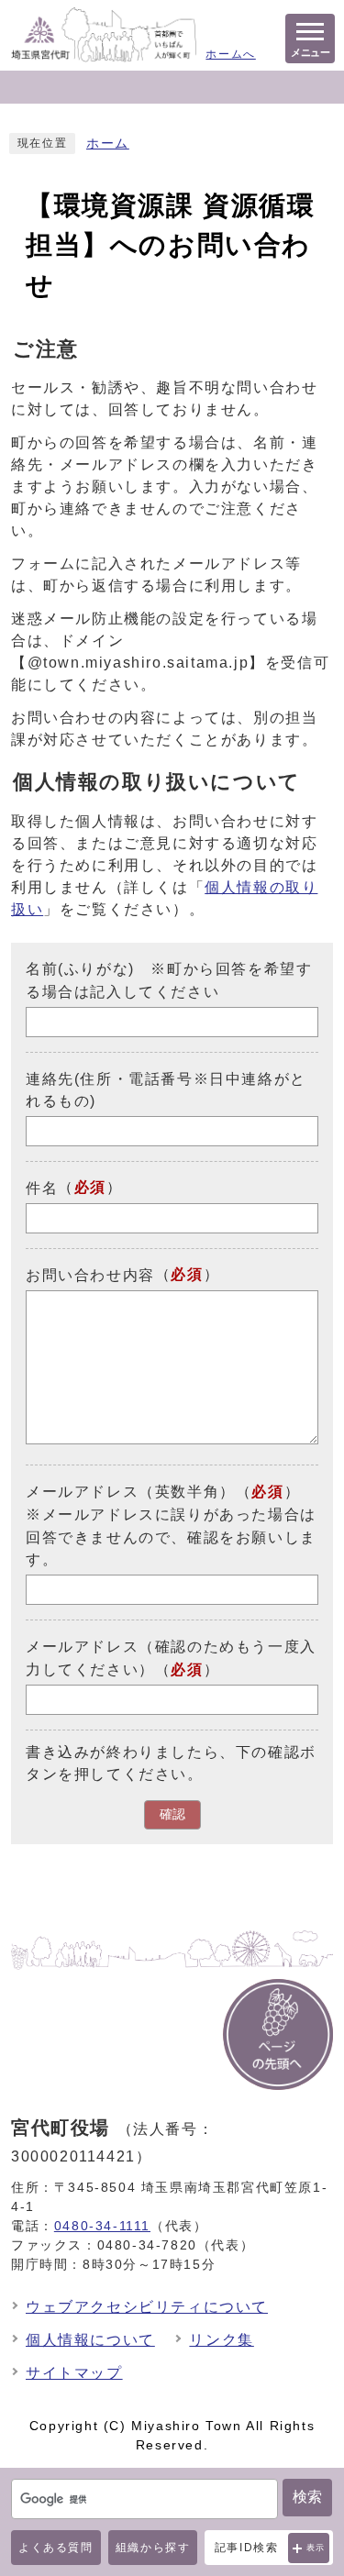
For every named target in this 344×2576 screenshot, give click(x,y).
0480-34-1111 (102, 2226)
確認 (172, 1814)
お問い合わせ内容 (90, 1275)
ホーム (108, 144)
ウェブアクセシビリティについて (147, 2307)
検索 (307, 2497)
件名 (42, 1188)
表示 (316, 2548)
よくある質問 (56, 2548)
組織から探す (153, 2548)
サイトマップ (74, 2373)
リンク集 (221, 2340)
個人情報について (90, 2340)
